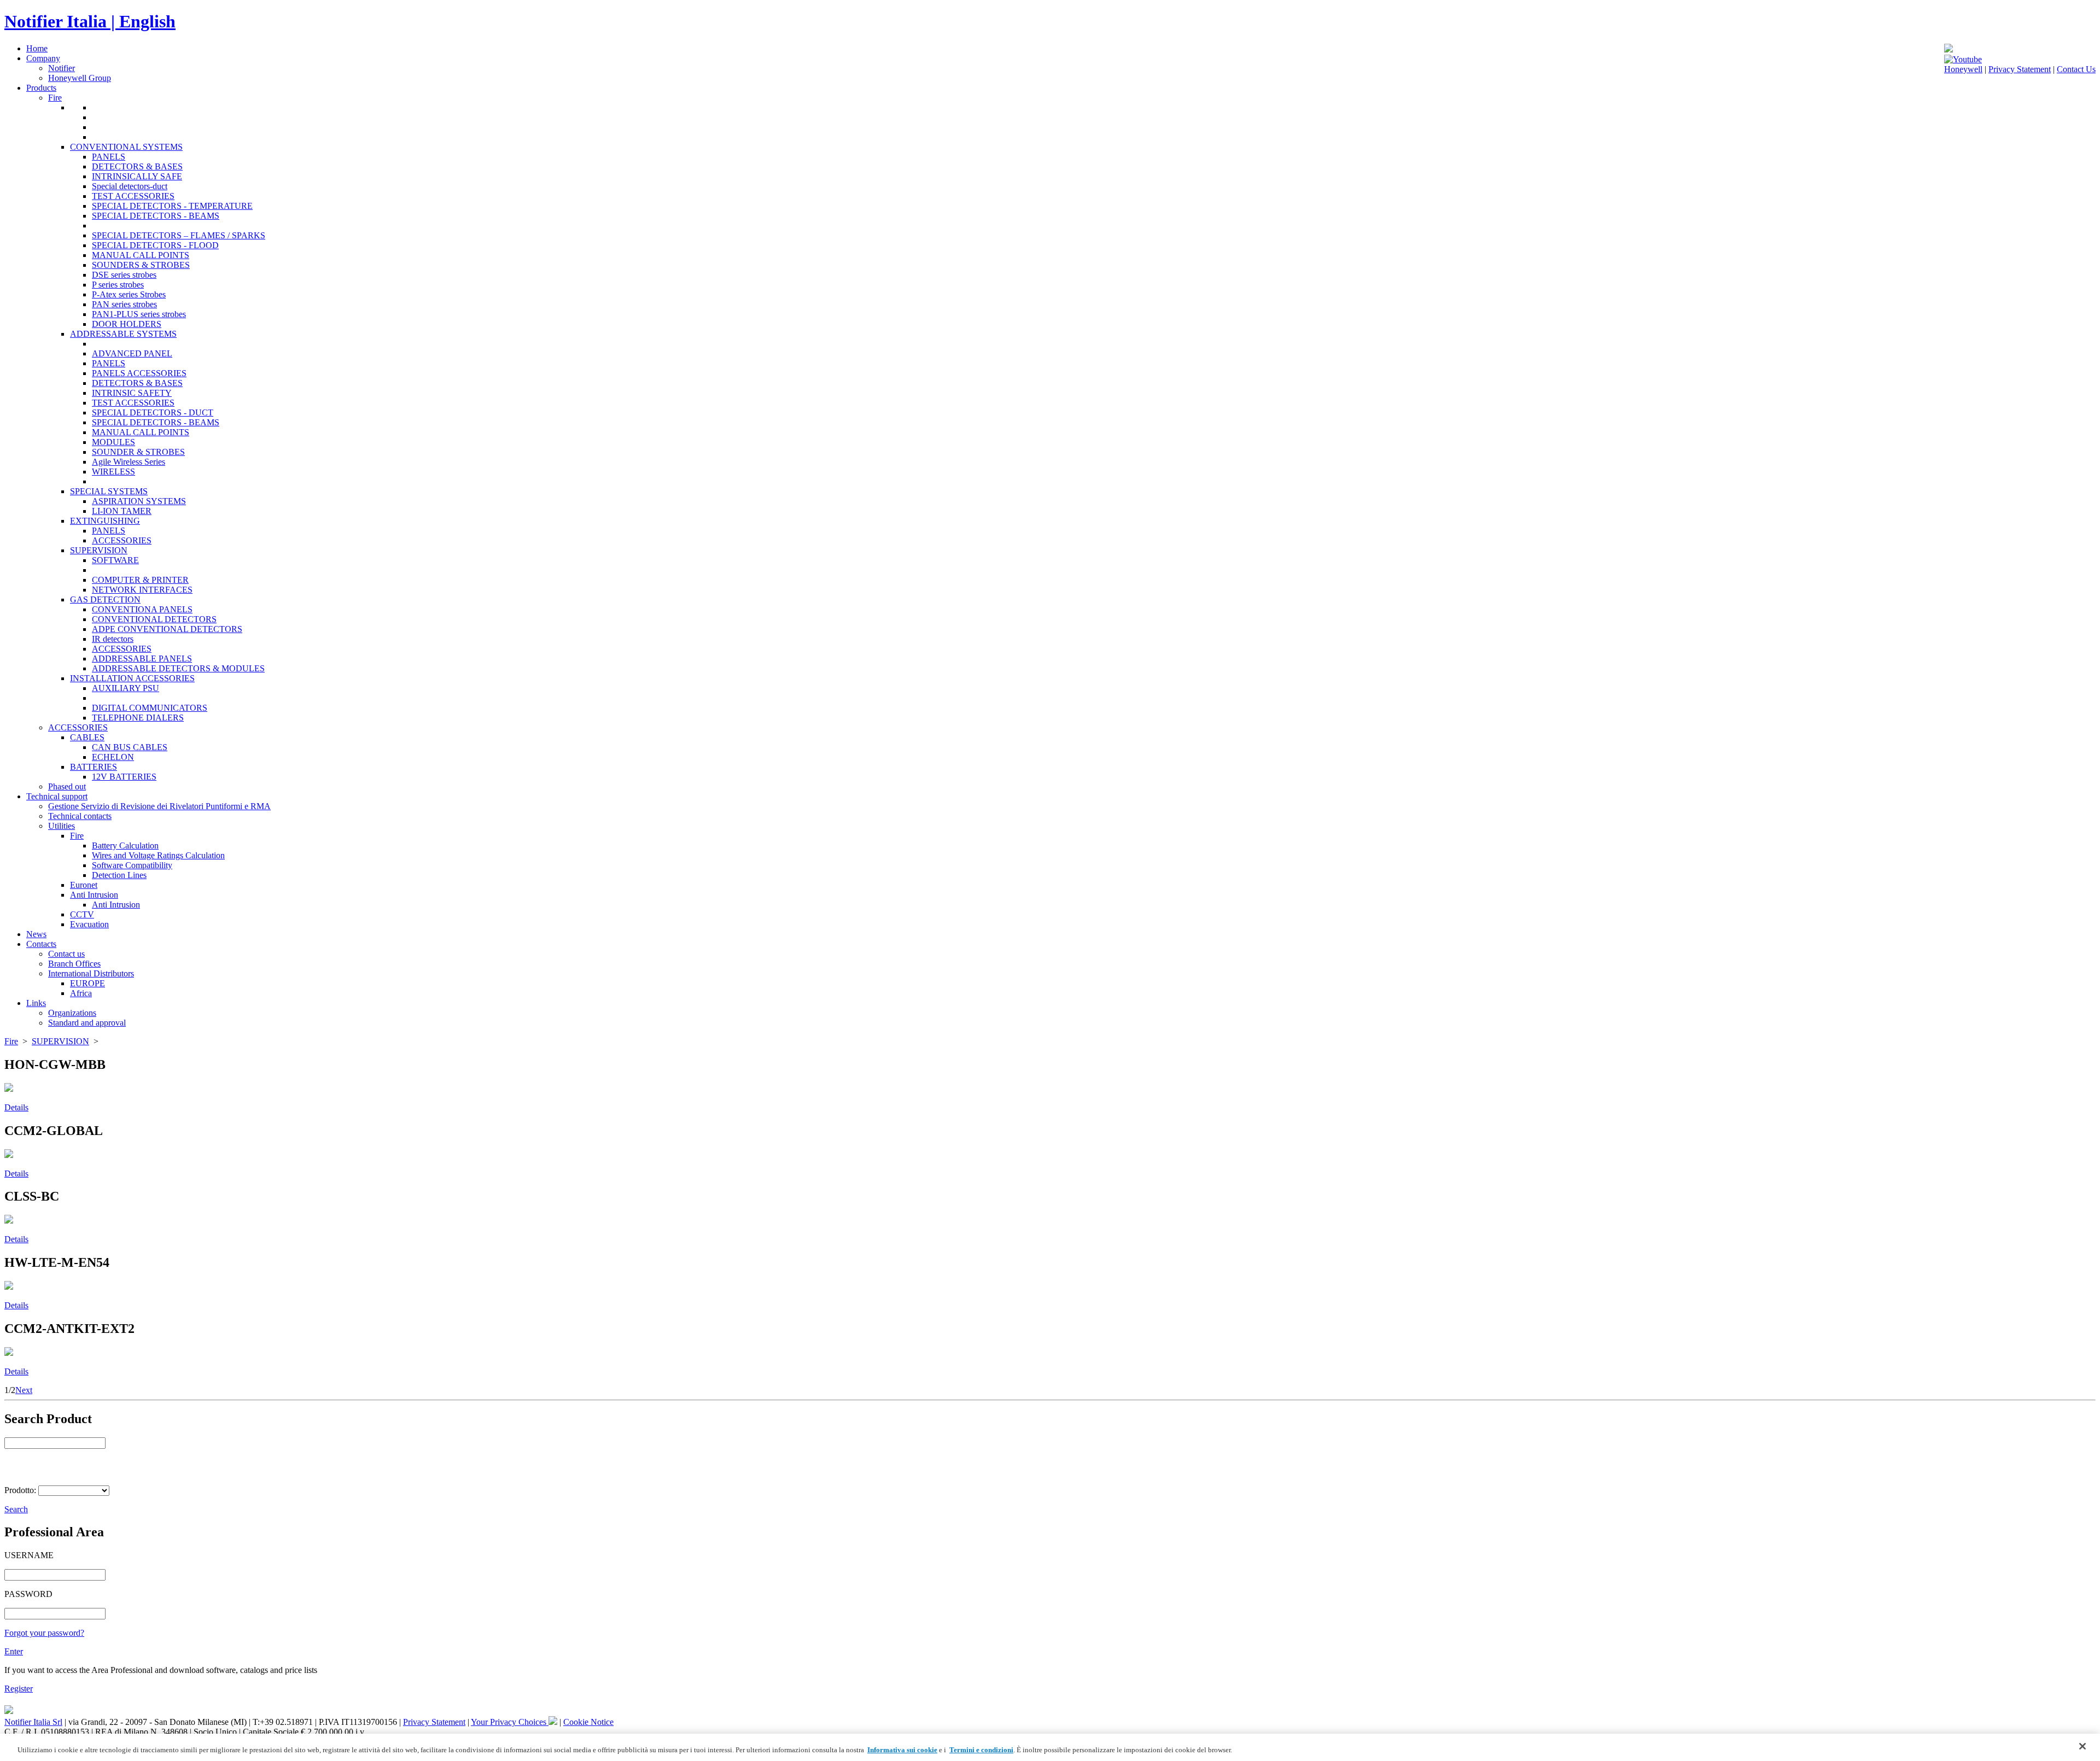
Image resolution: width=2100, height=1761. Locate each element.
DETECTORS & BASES (137, 166)
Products (41, 88)
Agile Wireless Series (129, 462)
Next (24, 1390)
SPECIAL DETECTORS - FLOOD (155, 245)
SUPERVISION (99, 550)
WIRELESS (113, 472)
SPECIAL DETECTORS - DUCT (153, 413)
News (36, 934)
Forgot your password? (44, 1633)
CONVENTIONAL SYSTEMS (126, 147)
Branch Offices (74, 964)
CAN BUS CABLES (130, 747)
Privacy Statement (2020, 69)
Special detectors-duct (130, 186)
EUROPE (87, 983)
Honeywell (1963, 69)
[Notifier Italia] (1949, 49)
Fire (55, 98)
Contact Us (2076, 69)
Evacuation (89, 924)
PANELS (109, 157)
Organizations (72, 1013)
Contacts (41, 944)
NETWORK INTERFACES (142, 590)
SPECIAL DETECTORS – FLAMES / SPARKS (179, 235)
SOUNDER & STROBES (138, 452)
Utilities (62, 826)
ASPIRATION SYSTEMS (139, 501)
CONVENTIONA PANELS (142, 609)
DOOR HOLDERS (127, 324)
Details (16, 1107)
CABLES (87, 737)
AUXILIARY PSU (126, 688)
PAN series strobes (124, 304)
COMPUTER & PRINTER (140, 580)
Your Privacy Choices (510, 1722)
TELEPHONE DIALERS (138, 718)
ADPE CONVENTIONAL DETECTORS (167, 629)
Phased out (67, 786)
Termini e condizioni (981, 1750)
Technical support (57, 796)
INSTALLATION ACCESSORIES (132, 678)
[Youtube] (1963, 59)
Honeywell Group (80, 78)
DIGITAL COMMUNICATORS (150, 708)
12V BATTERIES (124, 777)
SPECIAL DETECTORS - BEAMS (156, 216)
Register (19, 1689)
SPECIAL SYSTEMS (109, 491)
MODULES (113, 442)
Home (37, 48)
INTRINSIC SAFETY (132, 393)
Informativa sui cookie (902, 1750)
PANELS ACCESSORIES (139, 373)
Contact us (66, 954)
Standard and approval (87, 1023)
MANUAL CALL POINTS (141, 255)
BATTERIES (94, 767)
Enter (14, 1651)
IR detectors (113, 639)
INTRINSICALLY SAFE (137, 176)
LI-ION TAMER (122, 511)
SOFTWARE (115, 560)
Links (36, 1003)
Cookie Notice (588, 1722)
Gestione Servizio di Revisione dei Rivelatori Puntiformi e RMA (159, 806)
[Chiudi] (2082, 1746)
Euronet (84, 885)
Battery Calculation (125, 846)
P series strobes (118, 285)
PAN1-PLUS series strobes (139, 314)
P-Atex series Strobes (129, 294)
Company (43, 58)
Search (16, 1509)
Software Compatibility (132, 865)
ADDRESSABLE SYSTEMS (123, 334)
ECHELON (113, 757)
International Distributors (91, 973)
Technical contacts (80, 816)
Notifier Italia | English (90, 21)
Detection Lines (119, 875)
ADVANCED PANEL (132, 353)
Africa (81, 993)
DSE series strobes (124, 275)
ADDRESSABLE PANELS (142, 659)
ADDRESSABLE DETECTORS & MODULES (178, 668)
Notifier (62, 68)
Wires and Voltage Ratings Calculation (158, 855)
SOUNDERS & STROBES (141, 265)
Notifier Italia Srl (33, 1722)
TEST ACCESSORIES (133, 196)
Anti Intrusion (94, 895)
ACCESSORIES (122, 540)
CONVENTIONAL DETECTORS (154, 619)
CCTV (82, 914)
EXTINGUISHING (105, 521)
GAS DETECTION (105, 599)
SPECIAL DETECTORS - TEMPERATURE (172, 206)
